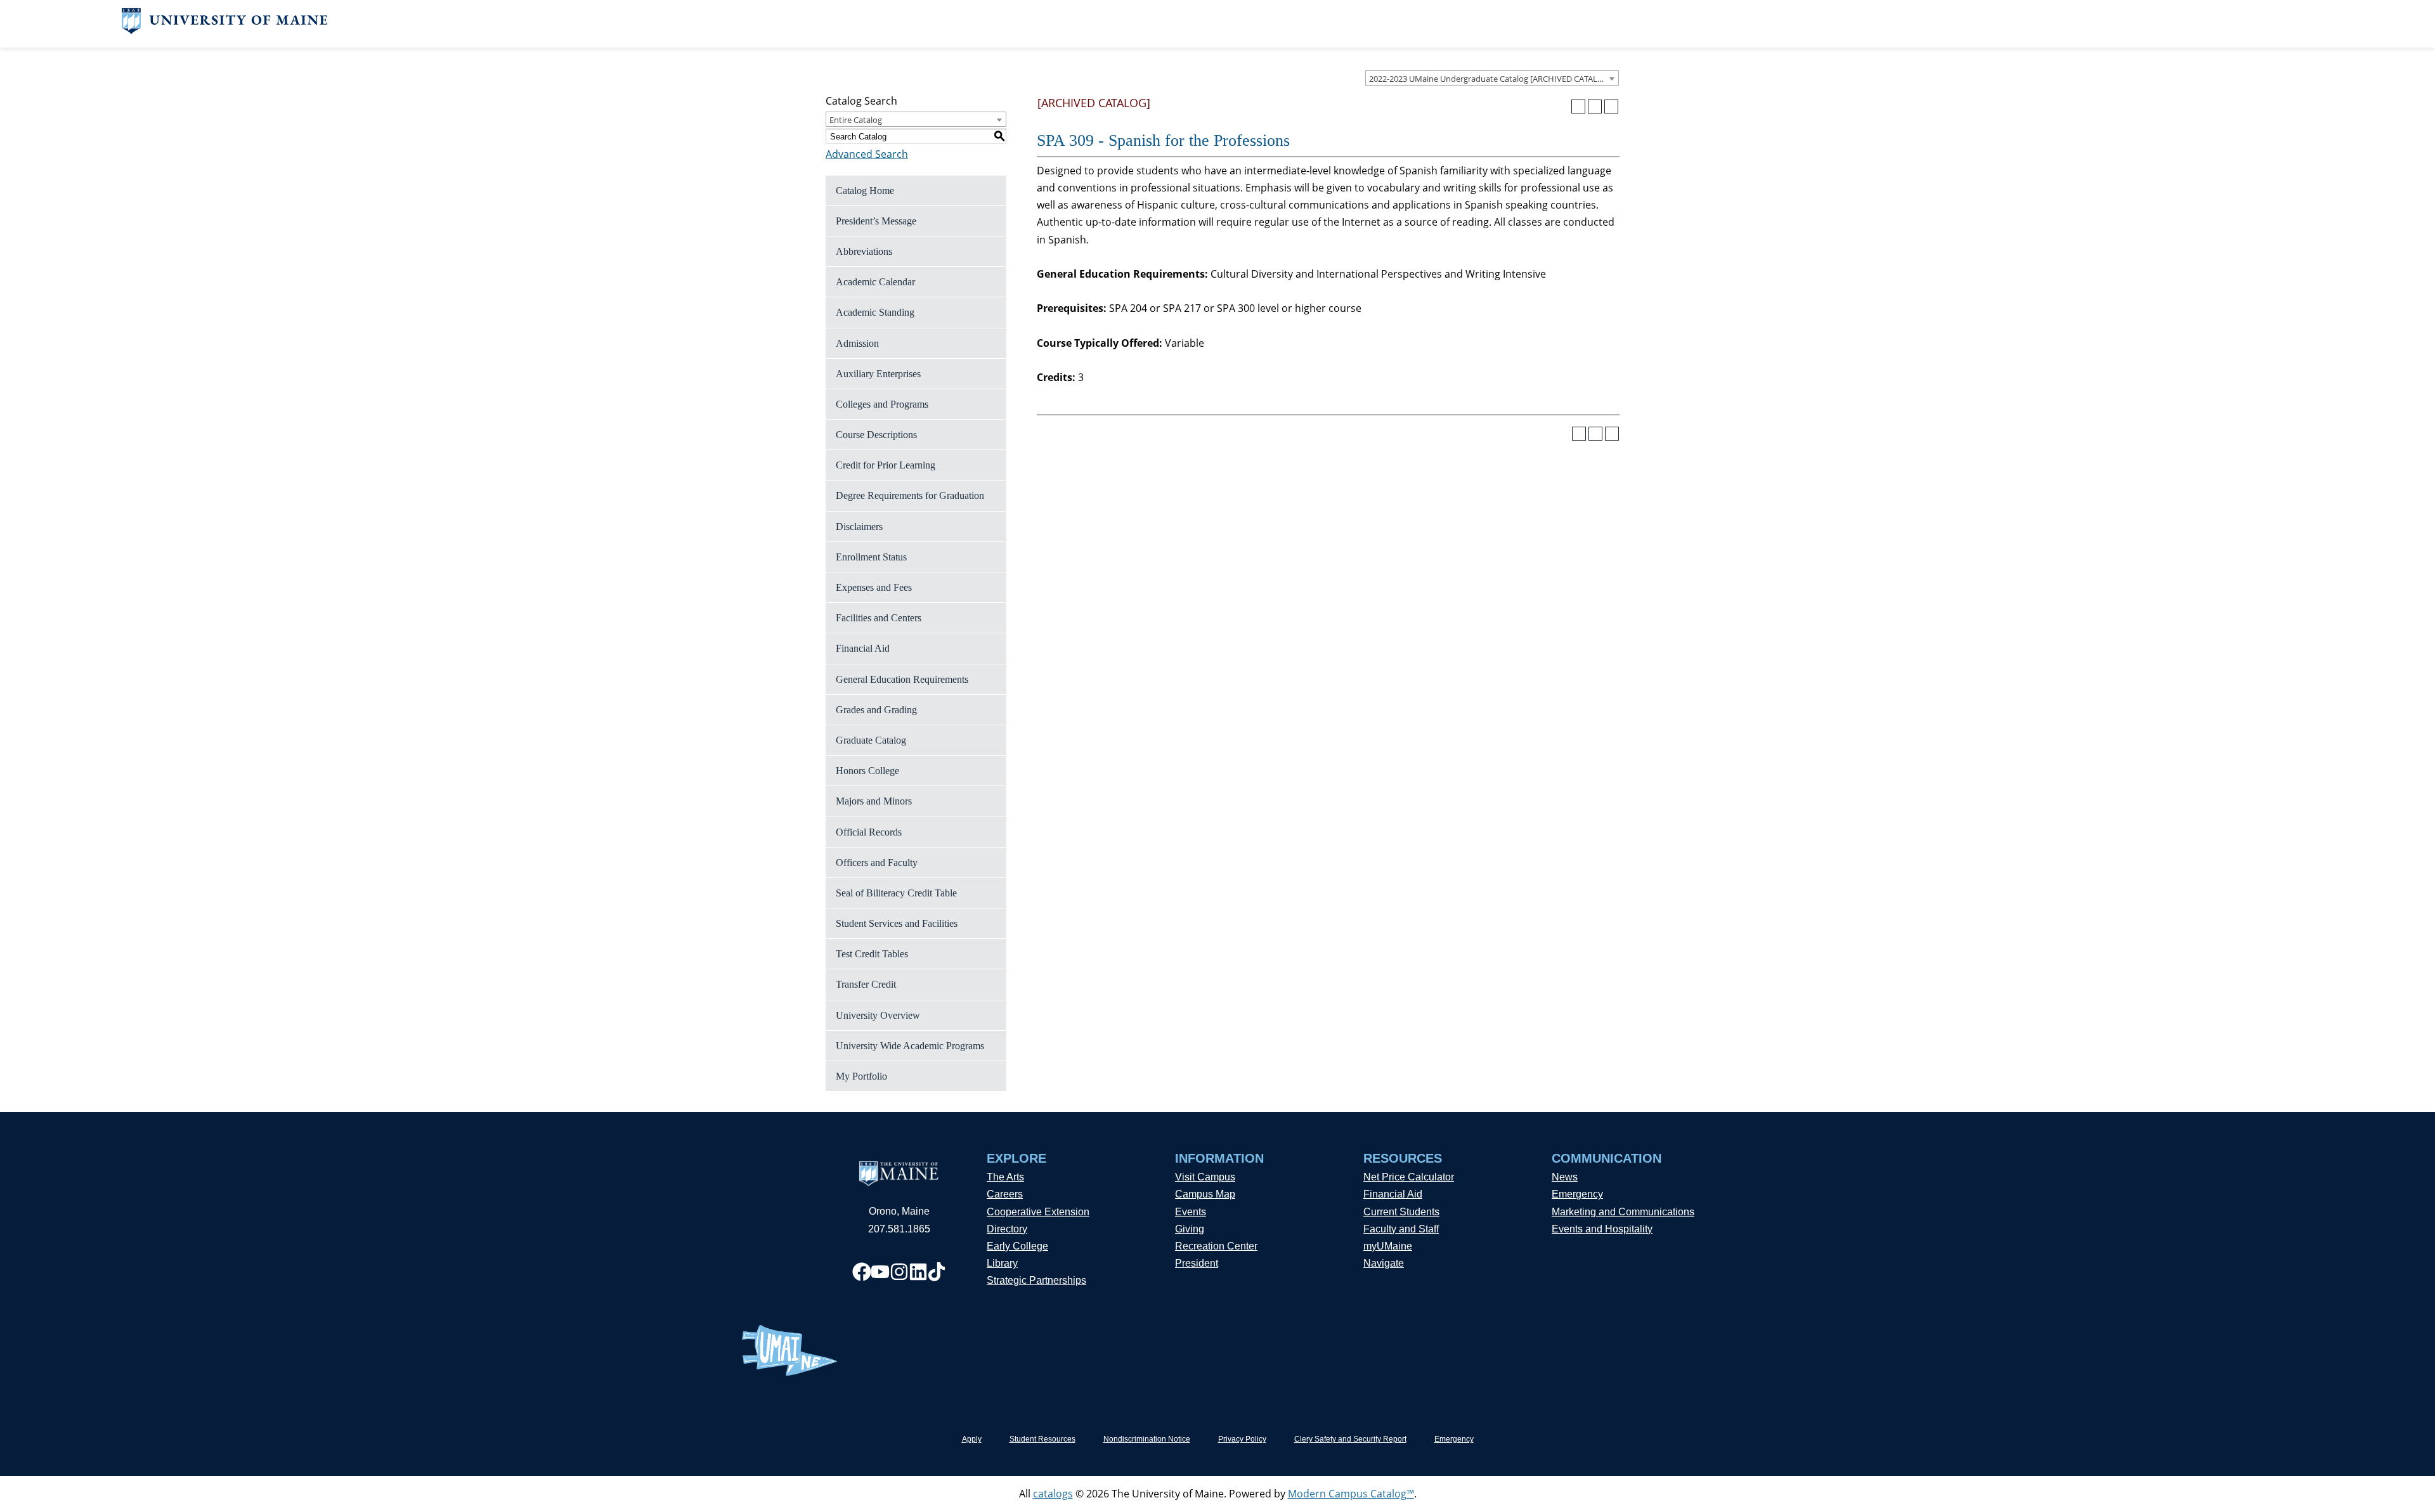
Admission (857, 343)
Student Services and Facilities (897, 923)
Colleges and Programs (882, 404)
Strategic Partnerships (1036, 1280)
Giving (1190, 1229)
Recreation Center (1216, 1246)
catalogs (1053, 1494)
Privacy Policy (1242, 1439)
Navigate (1384, 1263)
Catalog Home (865, 191)
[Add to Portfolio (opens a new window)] (1578, 107)
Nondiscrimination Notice (1147, 1439)
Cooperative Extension (1038, 1212)
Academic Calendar (875, 282)
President (1197, 1263)
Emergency (1577, 1194)
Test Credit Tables (872, 954)
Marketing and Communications (1623, 1212)
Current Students (1401, 1212)
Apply (972, 1439)
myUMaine (1388, 1246)
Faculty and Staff (1401, 1229)
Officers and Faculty (877, 863)
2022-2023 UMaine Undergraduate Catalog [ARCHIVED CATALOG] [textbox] (1490, 79)
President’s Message (876, 221)
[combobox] (1492, 78)
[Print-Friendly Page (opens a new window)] (1595, 107)
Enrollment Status (871, 557)
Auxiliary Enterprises (878, 374)
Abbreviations (864, 251)
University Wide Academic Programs (910, 1046)
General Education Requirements (902, 679)
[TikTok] (937, 1272)
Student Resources (1042, 1439)
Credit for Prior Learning (886, 465)
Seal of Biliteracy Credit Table (896, 893)
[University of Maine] (225, 30)
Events (1191, 1212)
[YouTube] (880, 1272)
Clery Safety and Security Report (1350, 1439)
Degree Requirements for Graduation (910, 495)
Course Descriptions (876, 435)
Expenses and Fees (874, 587)
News (1565, 1177)
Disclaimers (859, 527)
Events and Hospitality (1602, 1229)
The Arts (1005, 1177)
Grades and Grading (876, 710)
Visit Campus (1205, 1177)
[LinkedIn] (918, 1272)
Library (1002, 1263)
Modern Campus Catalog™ (1351, 1494)
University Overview (878, 1015)
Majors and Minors (874, 801)
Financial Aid (863, 648)
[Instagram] (899, 1272)
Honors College (867, 771)
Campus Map (1205, 1194)
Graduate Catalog (871, 740)
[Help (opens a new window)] (1611, 107)
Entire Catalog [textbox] (856, 120)
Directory (1007, 1229)
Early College (1017, 1246)
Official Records (869, 832)
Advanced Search (867, 154)
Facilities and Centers (879, 618)
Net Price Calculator (1409, 1177)
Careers (1005, 1194)
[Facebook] (862, 1272)
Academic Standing (875, 312)
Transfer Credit (866, 984)
